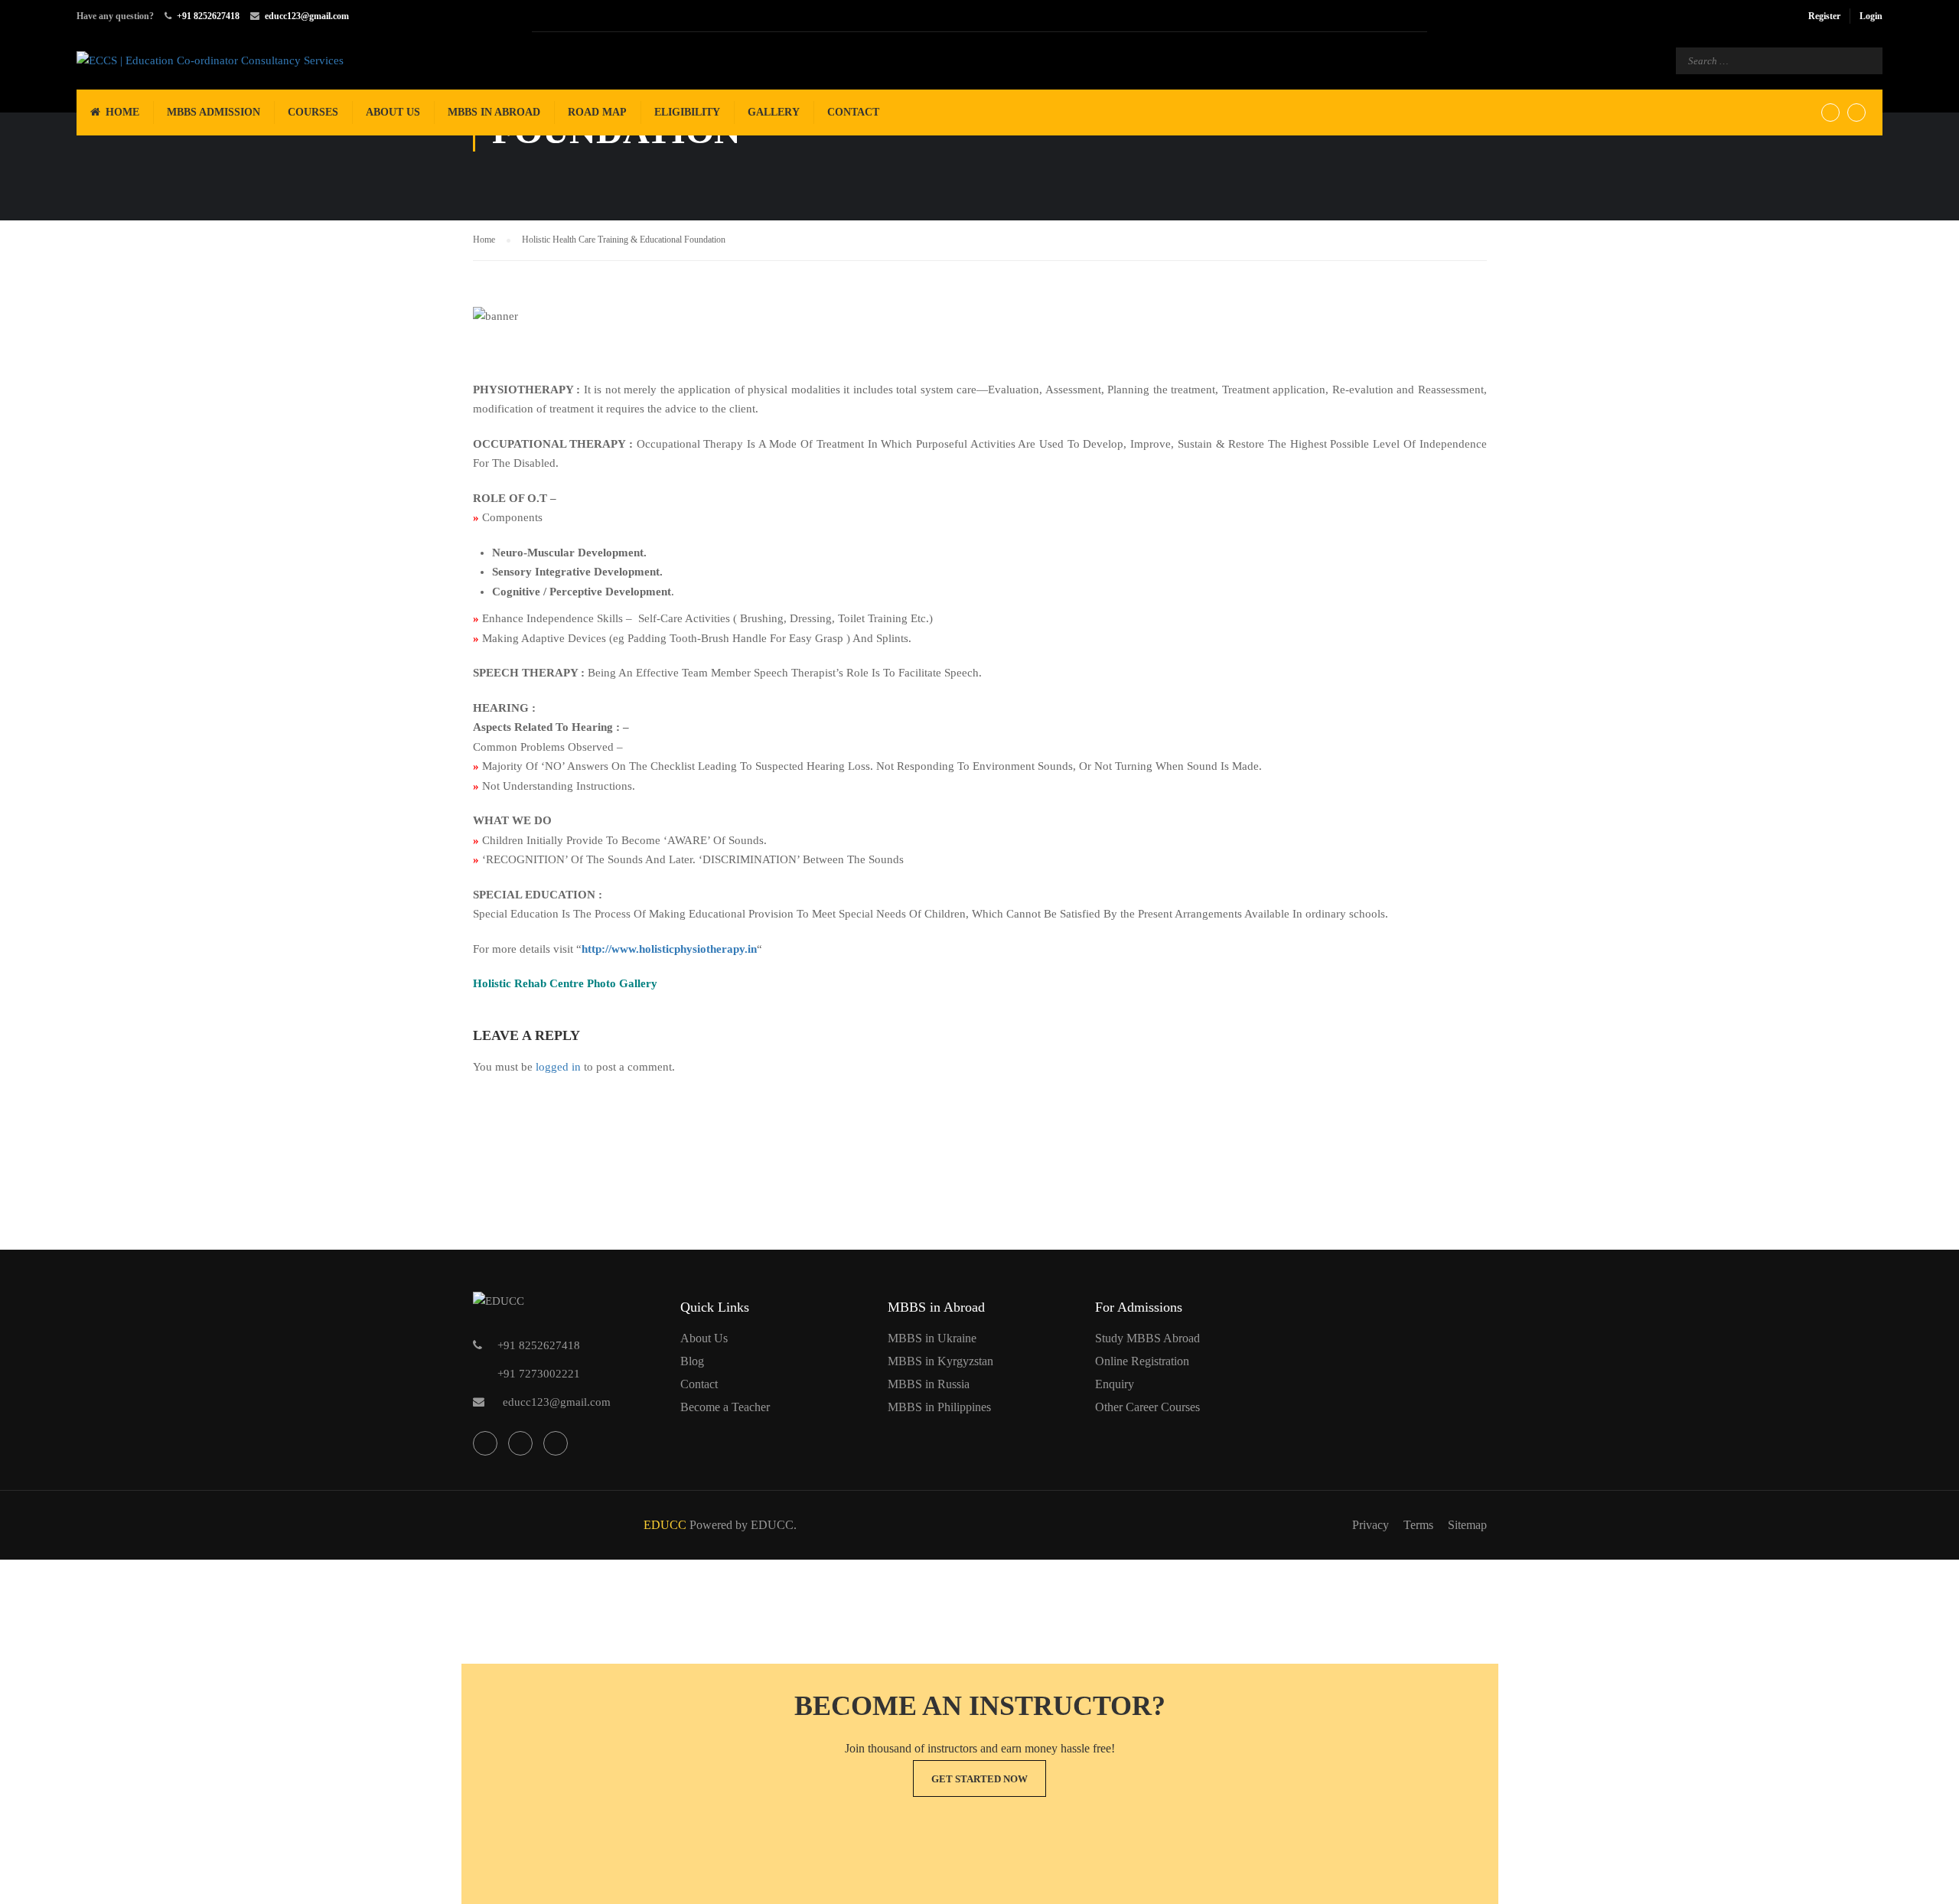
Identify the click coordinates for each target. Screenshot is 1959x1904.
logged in (558, 1067)
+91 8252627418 (208, 16)
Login (1871, 16)
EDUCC (665, 1525)
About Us (393, 112)
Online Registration (1142, 1361)
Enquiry (1115, 1384)
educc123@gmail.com (307, 16)
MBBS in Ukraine (932, 1338)
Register (1824, 16)
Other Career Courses (1147, 1407)
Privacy (1371, 1525)
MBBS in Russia (929, 1384)
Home (122, 112)
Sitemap (1467, 1525)
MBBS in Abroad (494, 112)
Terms (1418, 1525)
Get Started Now (979, 1779)
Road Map (597, 112)
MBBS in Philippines (939, 1407)
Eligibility (687, 112)
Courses (313, 112)
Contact (853, 112)
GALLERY (774, 112)
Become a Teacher (725, 1407)
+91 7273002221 (539, 1374)
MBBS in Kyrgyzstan (940, 1361)
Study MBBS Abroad (1147, 1338)
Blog (692, 1361)
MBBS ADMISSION (214, 112)
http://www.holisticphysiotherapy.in (669, 949)
